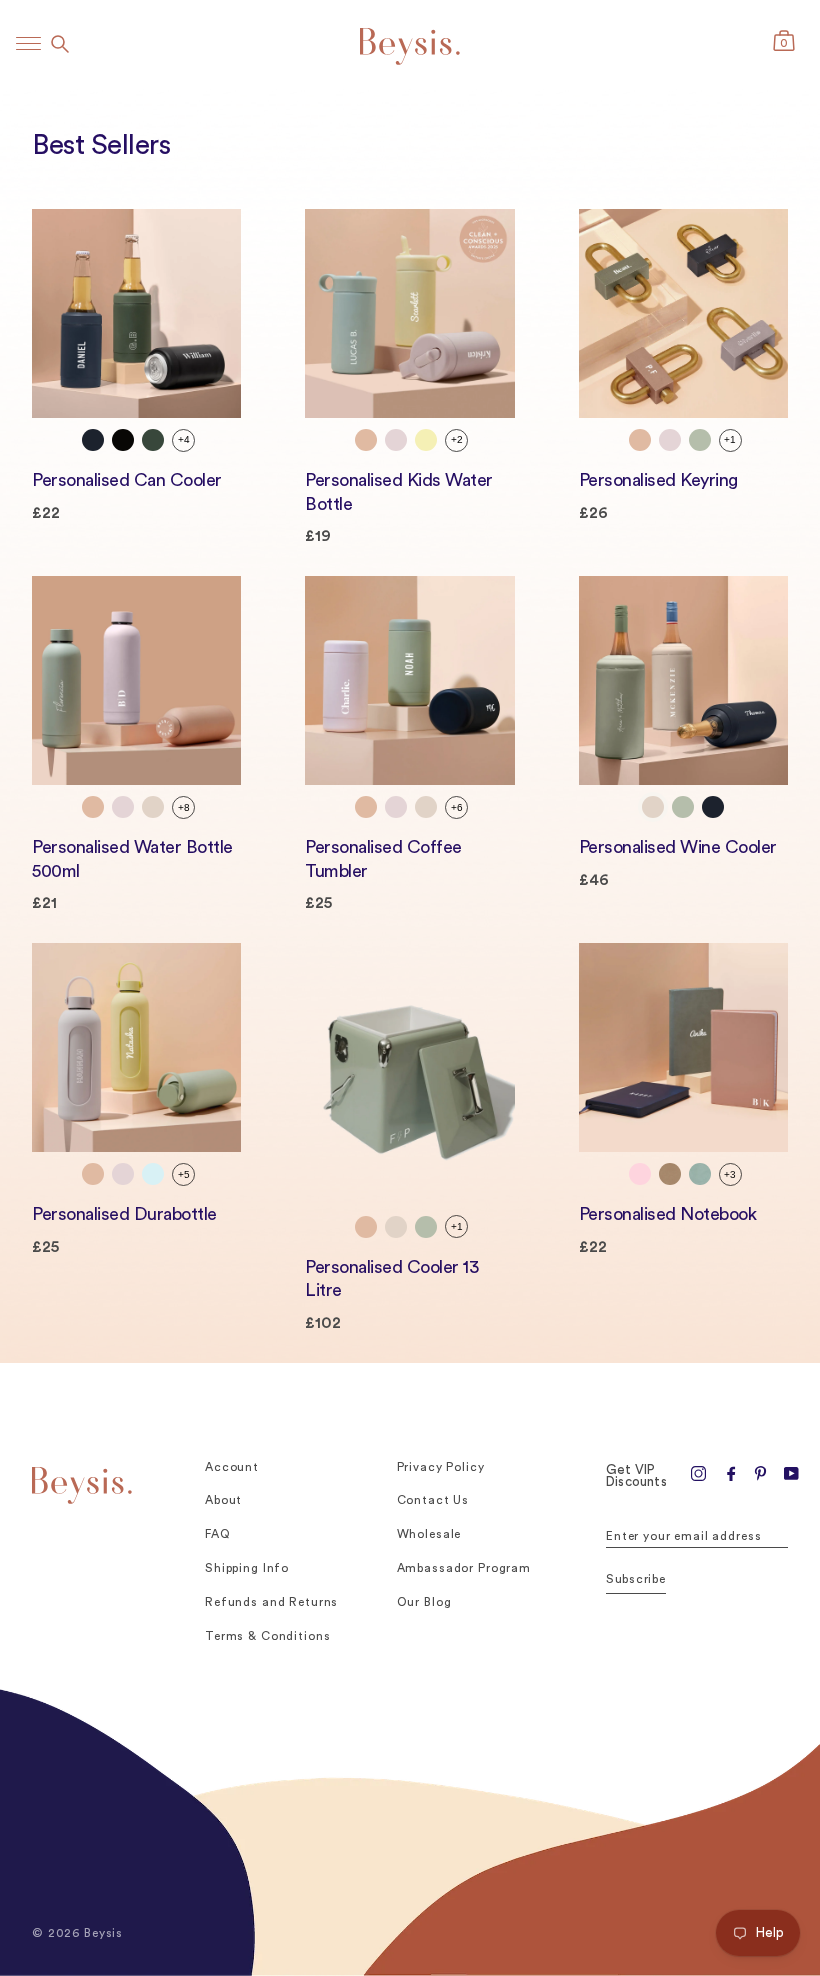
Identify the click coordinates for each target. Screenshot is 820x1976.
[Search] (60, 44)
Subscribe (636, 1579)
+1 (730, 439)
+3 (730, 1174)
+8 (184, 807)
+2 (457, 439)
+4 (184, 439)
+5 (184, 1174)
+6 (457, 807)
